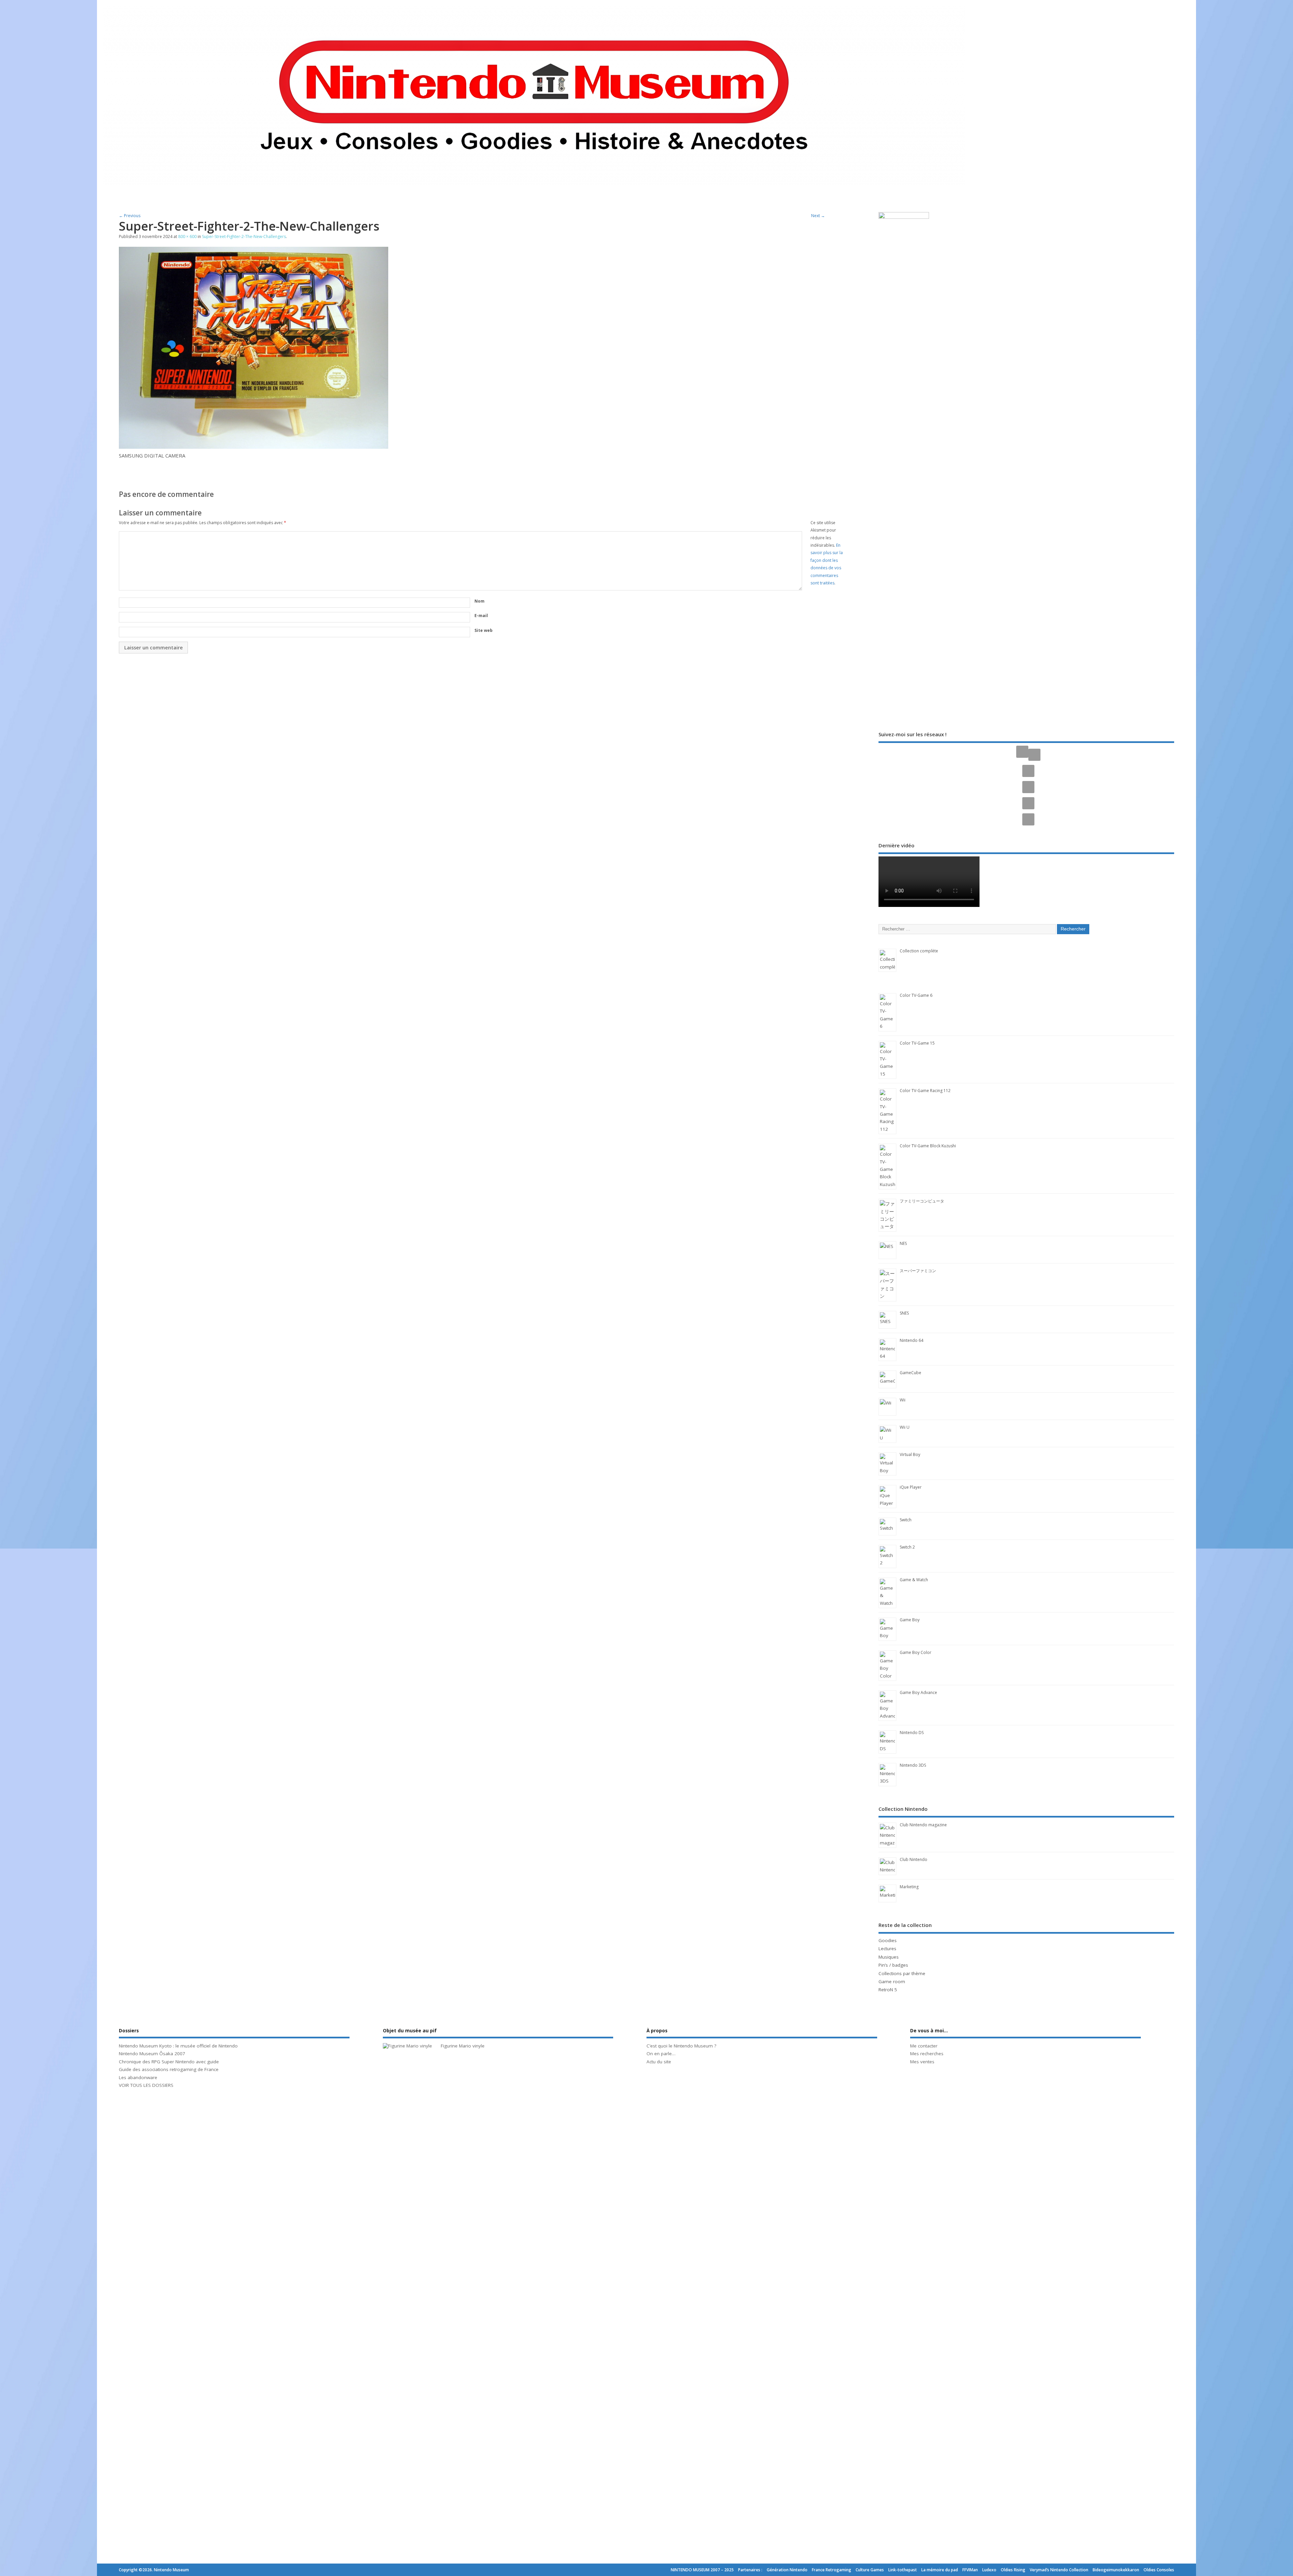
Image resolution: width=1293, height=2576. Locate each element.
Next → (818, 216)
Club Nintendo (914, 1859)
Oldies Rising (1013, 2570)
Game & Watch (914, 1580)
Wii (903, 1400)
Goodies (888, 1940)
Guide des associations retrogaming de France (169, 2069)
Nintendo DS (912, 1733)
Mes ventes (922, 2062)
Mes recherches (927, 2054)
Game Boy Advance (918, 1692)
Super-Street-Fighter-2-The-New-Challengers (244, 236)
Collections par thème (902, 1973)
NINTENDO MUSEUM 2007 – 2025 (702, 2570)
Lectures (887, 1948)
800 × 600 (187, 236)
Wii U (905, 1427)
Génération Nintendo (787, 2570)
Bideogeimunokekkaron (1116, 2570)
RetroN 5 (888, 1990)
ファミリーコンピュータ (922, 1201)
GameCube (910, 1373)
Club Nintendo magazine (923, 1825)
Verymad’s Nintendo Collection (1059, 2570)
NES (903, 1243)
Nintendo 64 (911, 1340)
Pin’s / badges (893, 1965)
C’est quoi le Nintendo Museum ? (681, 2046)
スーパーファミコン (918, 1271)
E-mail (481, 616)
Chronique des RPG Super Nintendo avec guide (169, 2062)
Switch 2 (907, 1547)
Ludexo (989, 2570)
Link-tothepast (903, 2570)
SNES (904, 1313)
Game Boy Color (916, 1652)
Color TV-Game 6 (916, 995)
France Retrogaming (832, 2570)
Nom (479, 601)
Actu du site (659, 2062)
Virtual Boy (910, 1454)
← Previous (130, 216)
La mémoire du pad (940, 2570)
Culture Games (870, 2570)
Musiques (889, 1957)
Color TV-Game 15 (917, 1043)
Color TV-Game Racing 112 (925, 1091)
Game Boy (910, 1620)
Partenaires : (750, 2570)
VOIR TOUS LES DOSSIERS (146, 2085)
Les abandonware (138, 2077)
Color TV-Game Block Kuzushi (928, 1146)
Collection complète (919, 951)
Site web (484, 630)
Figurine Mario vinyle (463, 2046)
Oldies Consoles (1159, 2570)
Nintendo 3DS (913, 1765)
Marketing (909, 1887)
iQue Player (911, 1487)
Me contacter (924, 2046)
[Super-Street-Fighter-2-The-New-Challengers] (254, 447)
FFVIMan (970, 2570)
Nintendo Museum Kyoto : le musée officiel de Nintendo (178, 2046)
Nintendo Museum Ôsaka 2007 (152, 2054)
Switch (906, 1520)
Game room (892, 1981)
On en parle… (661, 2054)
